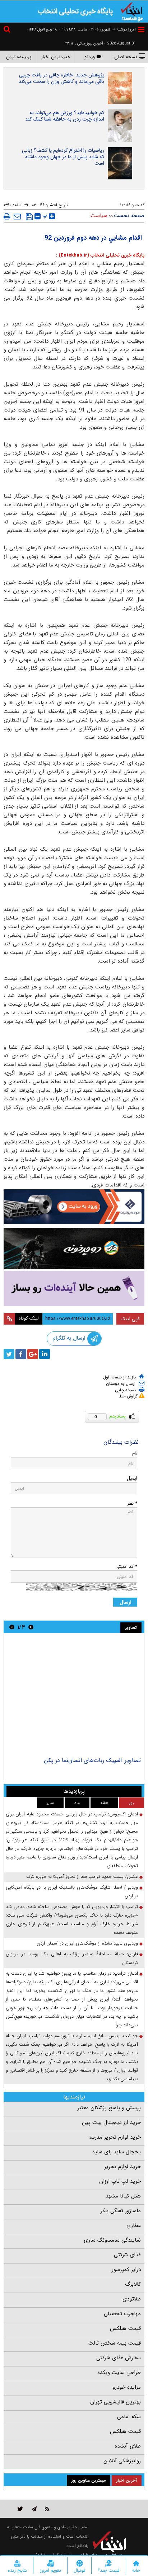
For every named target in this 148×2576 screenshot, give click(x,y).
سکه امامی (129, 2417)
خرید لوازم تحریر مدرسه (115, 2137)
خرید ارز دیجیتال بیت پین (111, 2123)
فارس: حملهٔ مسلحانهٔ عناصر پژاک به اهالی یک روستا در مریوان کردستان (72, 1958)
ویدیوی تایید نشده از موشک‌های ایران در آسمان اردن (87, 1943)
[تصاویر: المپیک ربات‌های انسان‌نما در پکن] (74, 1696)
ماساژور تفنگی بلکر (121, 2211)
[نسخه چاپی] (7, 216)
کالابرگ (133, 2284)
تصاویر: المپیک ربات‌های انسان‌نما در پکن (92, 1760)
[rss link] (47, 2509)
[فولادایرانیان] (74, 1207)
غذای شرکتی (127, 2255)
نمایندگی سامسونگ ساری (112, 2240)
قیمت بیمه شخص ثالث (115, 2343)
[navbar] (141, 30)
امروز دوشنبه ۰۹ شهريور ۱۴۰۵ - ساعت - (97, 30)
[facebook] (21, 1354)
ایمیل (132, 1478)
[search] (8, 30)
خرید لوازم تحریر (122, 2167)
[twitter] (9, 1354)
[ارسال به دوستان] (17, 216)
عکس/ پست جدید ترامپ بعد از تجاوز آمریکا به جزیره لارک (82, 1877)
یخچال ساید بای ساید (116, 2152)
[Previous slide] (31, 1627)
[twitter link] (20, 2509)
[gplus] (33, 1354)
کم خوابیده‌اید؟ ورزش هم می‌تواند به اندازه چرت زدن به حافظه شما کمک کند (65, 116)
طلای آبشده (128, 2446)
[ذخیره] (29, 217)
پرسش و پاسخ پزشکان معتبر (109, 2108)
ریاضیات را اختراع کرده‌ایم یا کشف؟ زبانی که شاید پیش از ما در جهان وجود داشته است (63, 157)
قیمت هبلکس (125, 2328)
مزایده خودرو (127, 2387)
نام (135, 1453)
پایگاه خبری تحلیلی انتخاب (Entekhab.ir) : (100, 255)
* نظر (132, 1503)
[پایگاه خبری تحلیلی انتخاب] (132, 11)
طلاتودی (132, 2299)
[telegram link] (34, 2509)
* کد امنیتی (126, 1567)
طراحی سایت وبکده (119, 2373)
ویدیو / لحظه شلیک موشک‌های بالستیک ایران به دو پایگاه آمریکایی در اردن (72, 1892)
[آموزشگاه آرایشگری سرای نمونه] (74, 1288)
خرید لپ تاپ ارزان (120, 2181)
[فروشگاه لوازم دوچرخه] (74, 1249)
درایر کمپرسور (126, 2270)
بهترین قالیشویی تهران (115, 2402)
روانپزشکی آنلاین (122, 2461)
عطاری (134, 2225)
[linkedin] (45, 1354)
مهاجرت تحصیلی (122, 2314)
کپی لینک (130, 1319)
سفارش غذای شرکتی (119, 2358)
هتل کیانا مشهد (123, 2196)
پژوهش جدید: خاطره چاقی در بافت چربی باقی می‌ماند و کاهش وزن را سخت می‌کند (61, 78)
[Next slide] (12, 1627)
